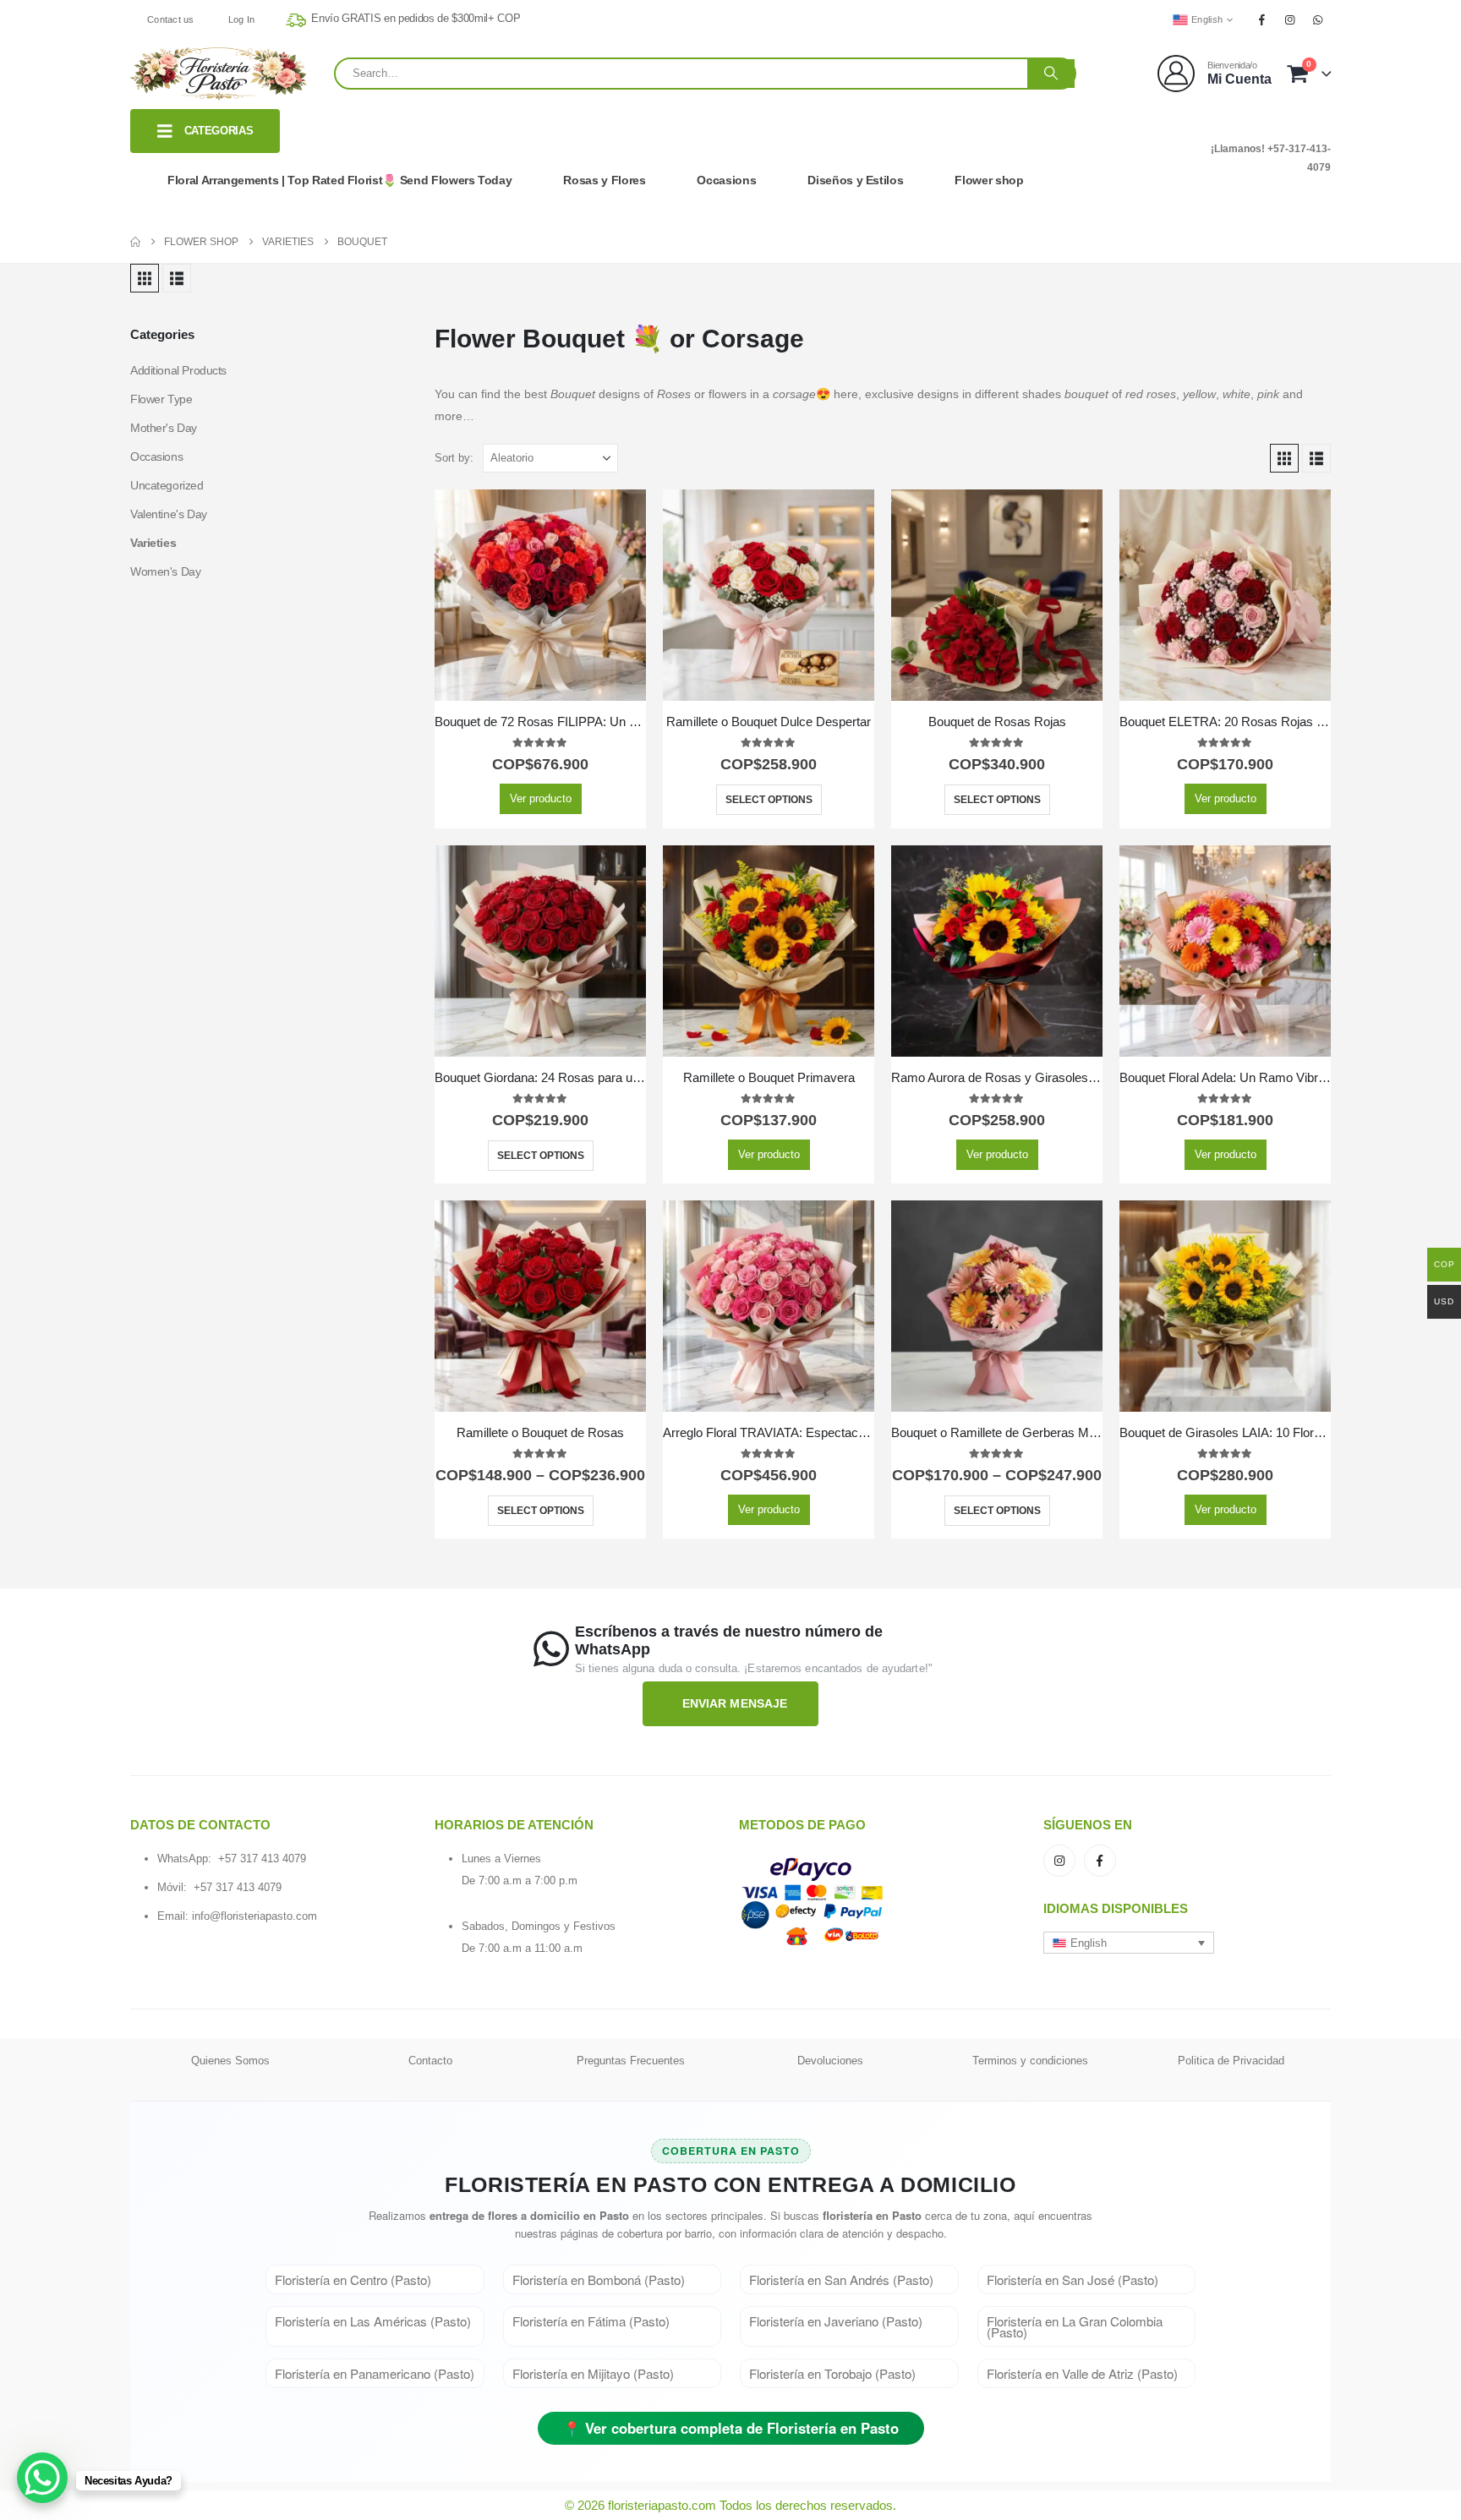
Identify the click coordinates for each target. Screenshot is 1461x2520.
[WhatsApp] (1318, 19)
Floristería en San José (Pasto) (1072, 2279)
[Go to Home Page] (135, 242)
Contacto (430, 2061)
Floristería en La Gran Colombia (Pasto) (1075, 2326)
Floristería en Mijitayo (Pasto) (593, 2373)
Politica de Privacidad (1231, 2061)
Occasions (726, 180)
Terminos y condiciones (1030, 2061)
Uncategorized (167, 485)
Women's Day (165, 571)
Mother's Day (164, 428)
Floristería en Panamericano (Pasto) (375, 2373)
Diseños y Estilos (855, 180)
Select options (769, 800)
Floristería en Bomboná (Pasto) (599, 2279)
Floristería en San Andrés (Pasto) (841, 2279)
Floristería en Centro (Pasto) (353, 2279)
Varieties (153, 543)
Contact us (171, 19)
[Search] (1051, 74)
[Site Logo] (219, 74)
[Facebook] (1261, 19)
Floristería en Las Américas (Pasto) (373, 2321)
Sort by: (454, 458)
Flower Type (161, 399)
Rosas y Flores (604, 180)
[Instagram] (1290, 19)
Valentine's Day (169, 514)
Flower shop (989, 180)
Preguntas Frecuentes (631, 2061)
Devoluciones (830, 2061)
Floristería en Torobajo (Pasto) (832, 2373)
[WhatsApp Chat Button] (42, 2478)
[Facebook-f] (1100, 1861)
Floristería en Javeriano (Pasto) (836, 2321)
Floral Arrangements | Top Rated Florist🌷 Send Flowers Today (339, 180)
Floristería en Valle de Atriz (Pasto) (1082, 2373)
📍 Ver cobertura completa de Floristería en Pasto (731, 2428)
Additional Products (178, 370)
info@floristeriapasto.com (254, 1916)
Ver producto (541, 798)
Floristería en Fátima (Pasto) (591, 2321)
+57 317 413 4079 (262, 1859)
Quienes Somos (230, 2061)
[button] (145, 278)
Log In (242, 19)
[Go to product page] (540, 595)
